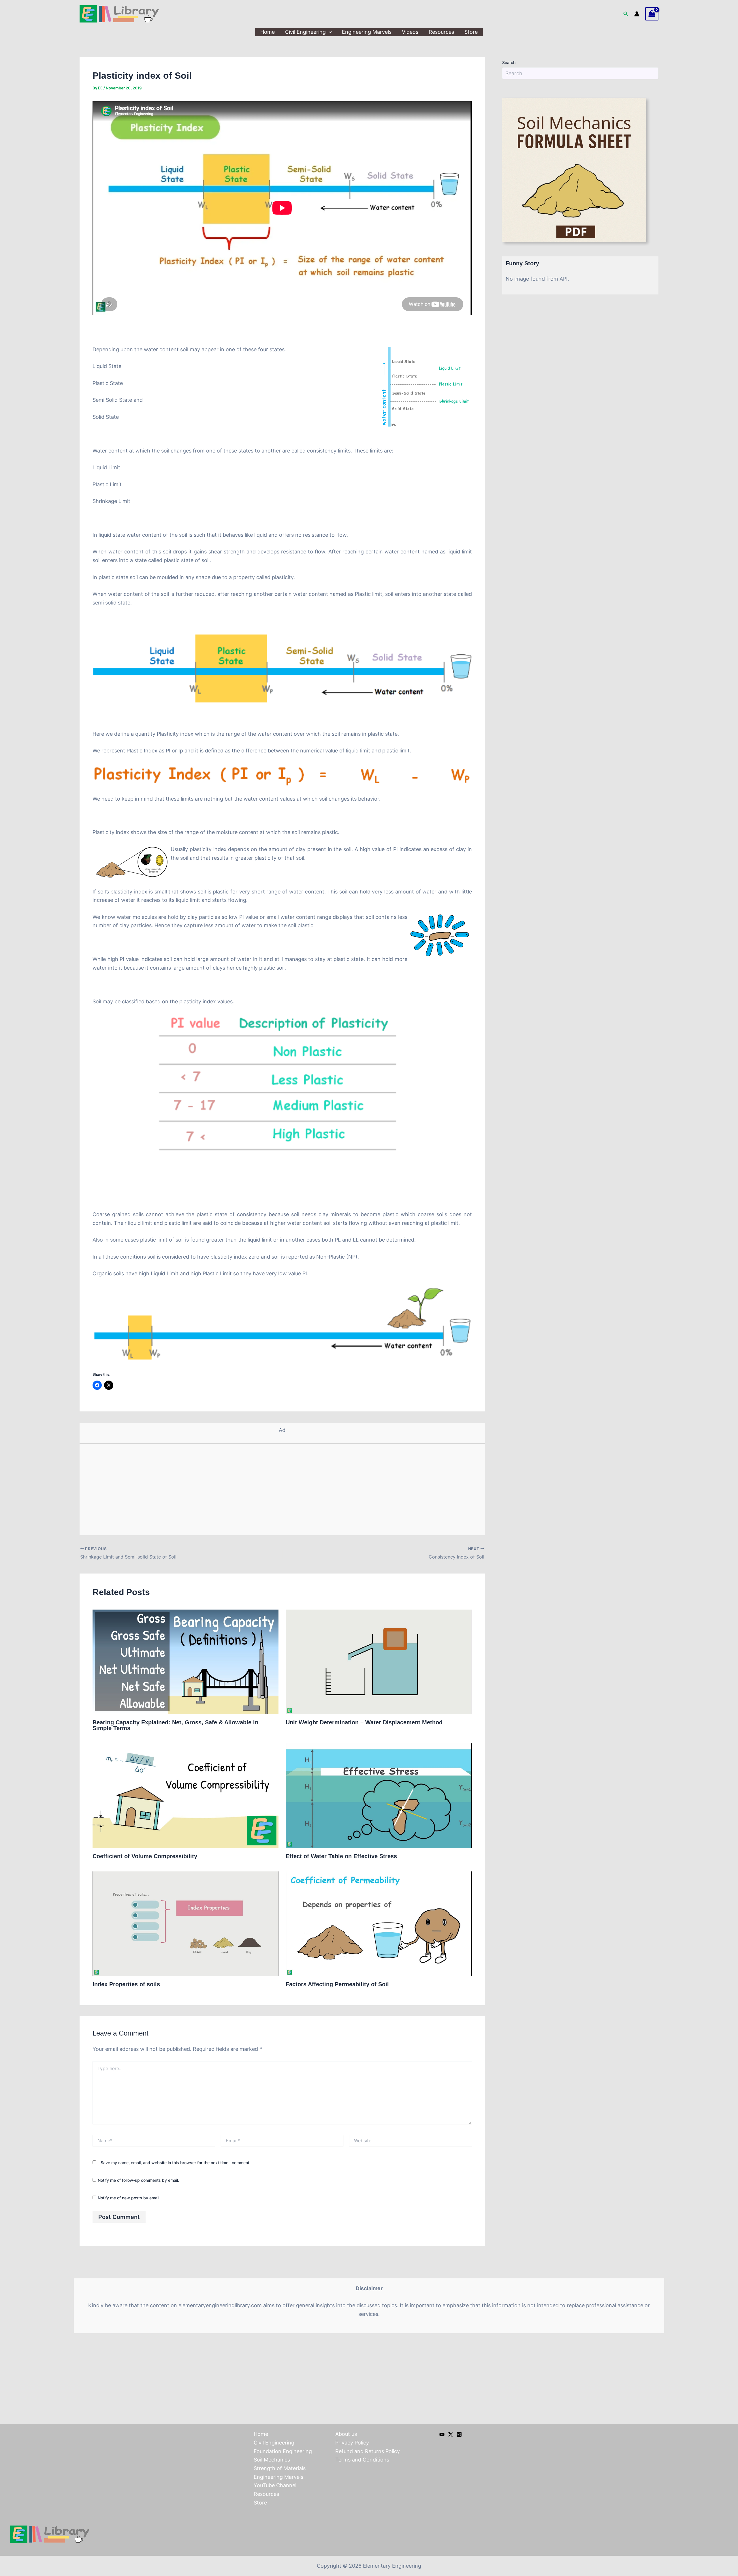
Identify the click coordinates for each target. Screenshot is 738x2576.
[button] (626, 14)
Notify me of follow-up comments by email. (138, 2180)
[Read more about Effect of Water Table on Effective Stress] (379, 1795)
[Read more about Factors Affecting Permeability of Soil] (379, 1923)
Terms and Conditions (362, 2460)
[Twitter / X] (451, 2434)
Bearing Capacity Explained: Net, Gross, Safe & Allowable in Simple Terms (175, 1725)
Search (509, 62)
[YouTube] (442, 2434)
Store (471, 32)
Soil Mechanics (272, 2460)
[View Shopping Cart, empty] (652, 14)
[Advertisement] (282, 1492)
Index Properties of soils (126, 1984)
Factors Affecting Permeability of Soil (337, 1984)
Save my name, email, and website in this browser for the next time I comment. (176, 2163)
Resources (441, 32)
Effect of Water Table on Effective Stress (341, 1856)
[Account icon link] (637, 14)
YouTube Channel (275, 2485)
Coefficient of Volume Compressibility (145, 1856)
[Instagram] (459, 2434)
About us (346, 2434)
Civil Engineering (305, 32)
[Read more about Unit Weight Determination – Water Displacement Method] (379, 1662)
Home (268, 32)
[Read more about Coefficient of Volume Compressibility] (186, 1795)
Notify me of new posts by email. (129, 2198)
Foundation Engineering (283, 2451)
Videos (410, 32)
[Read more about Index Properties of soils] (186, 1923)
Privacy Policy (352, 2443)
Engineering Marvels (367, 32)
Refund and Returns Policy (368, 2451)
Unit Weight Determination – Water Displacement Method (364, 1722)
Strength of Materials (280, 2468)
